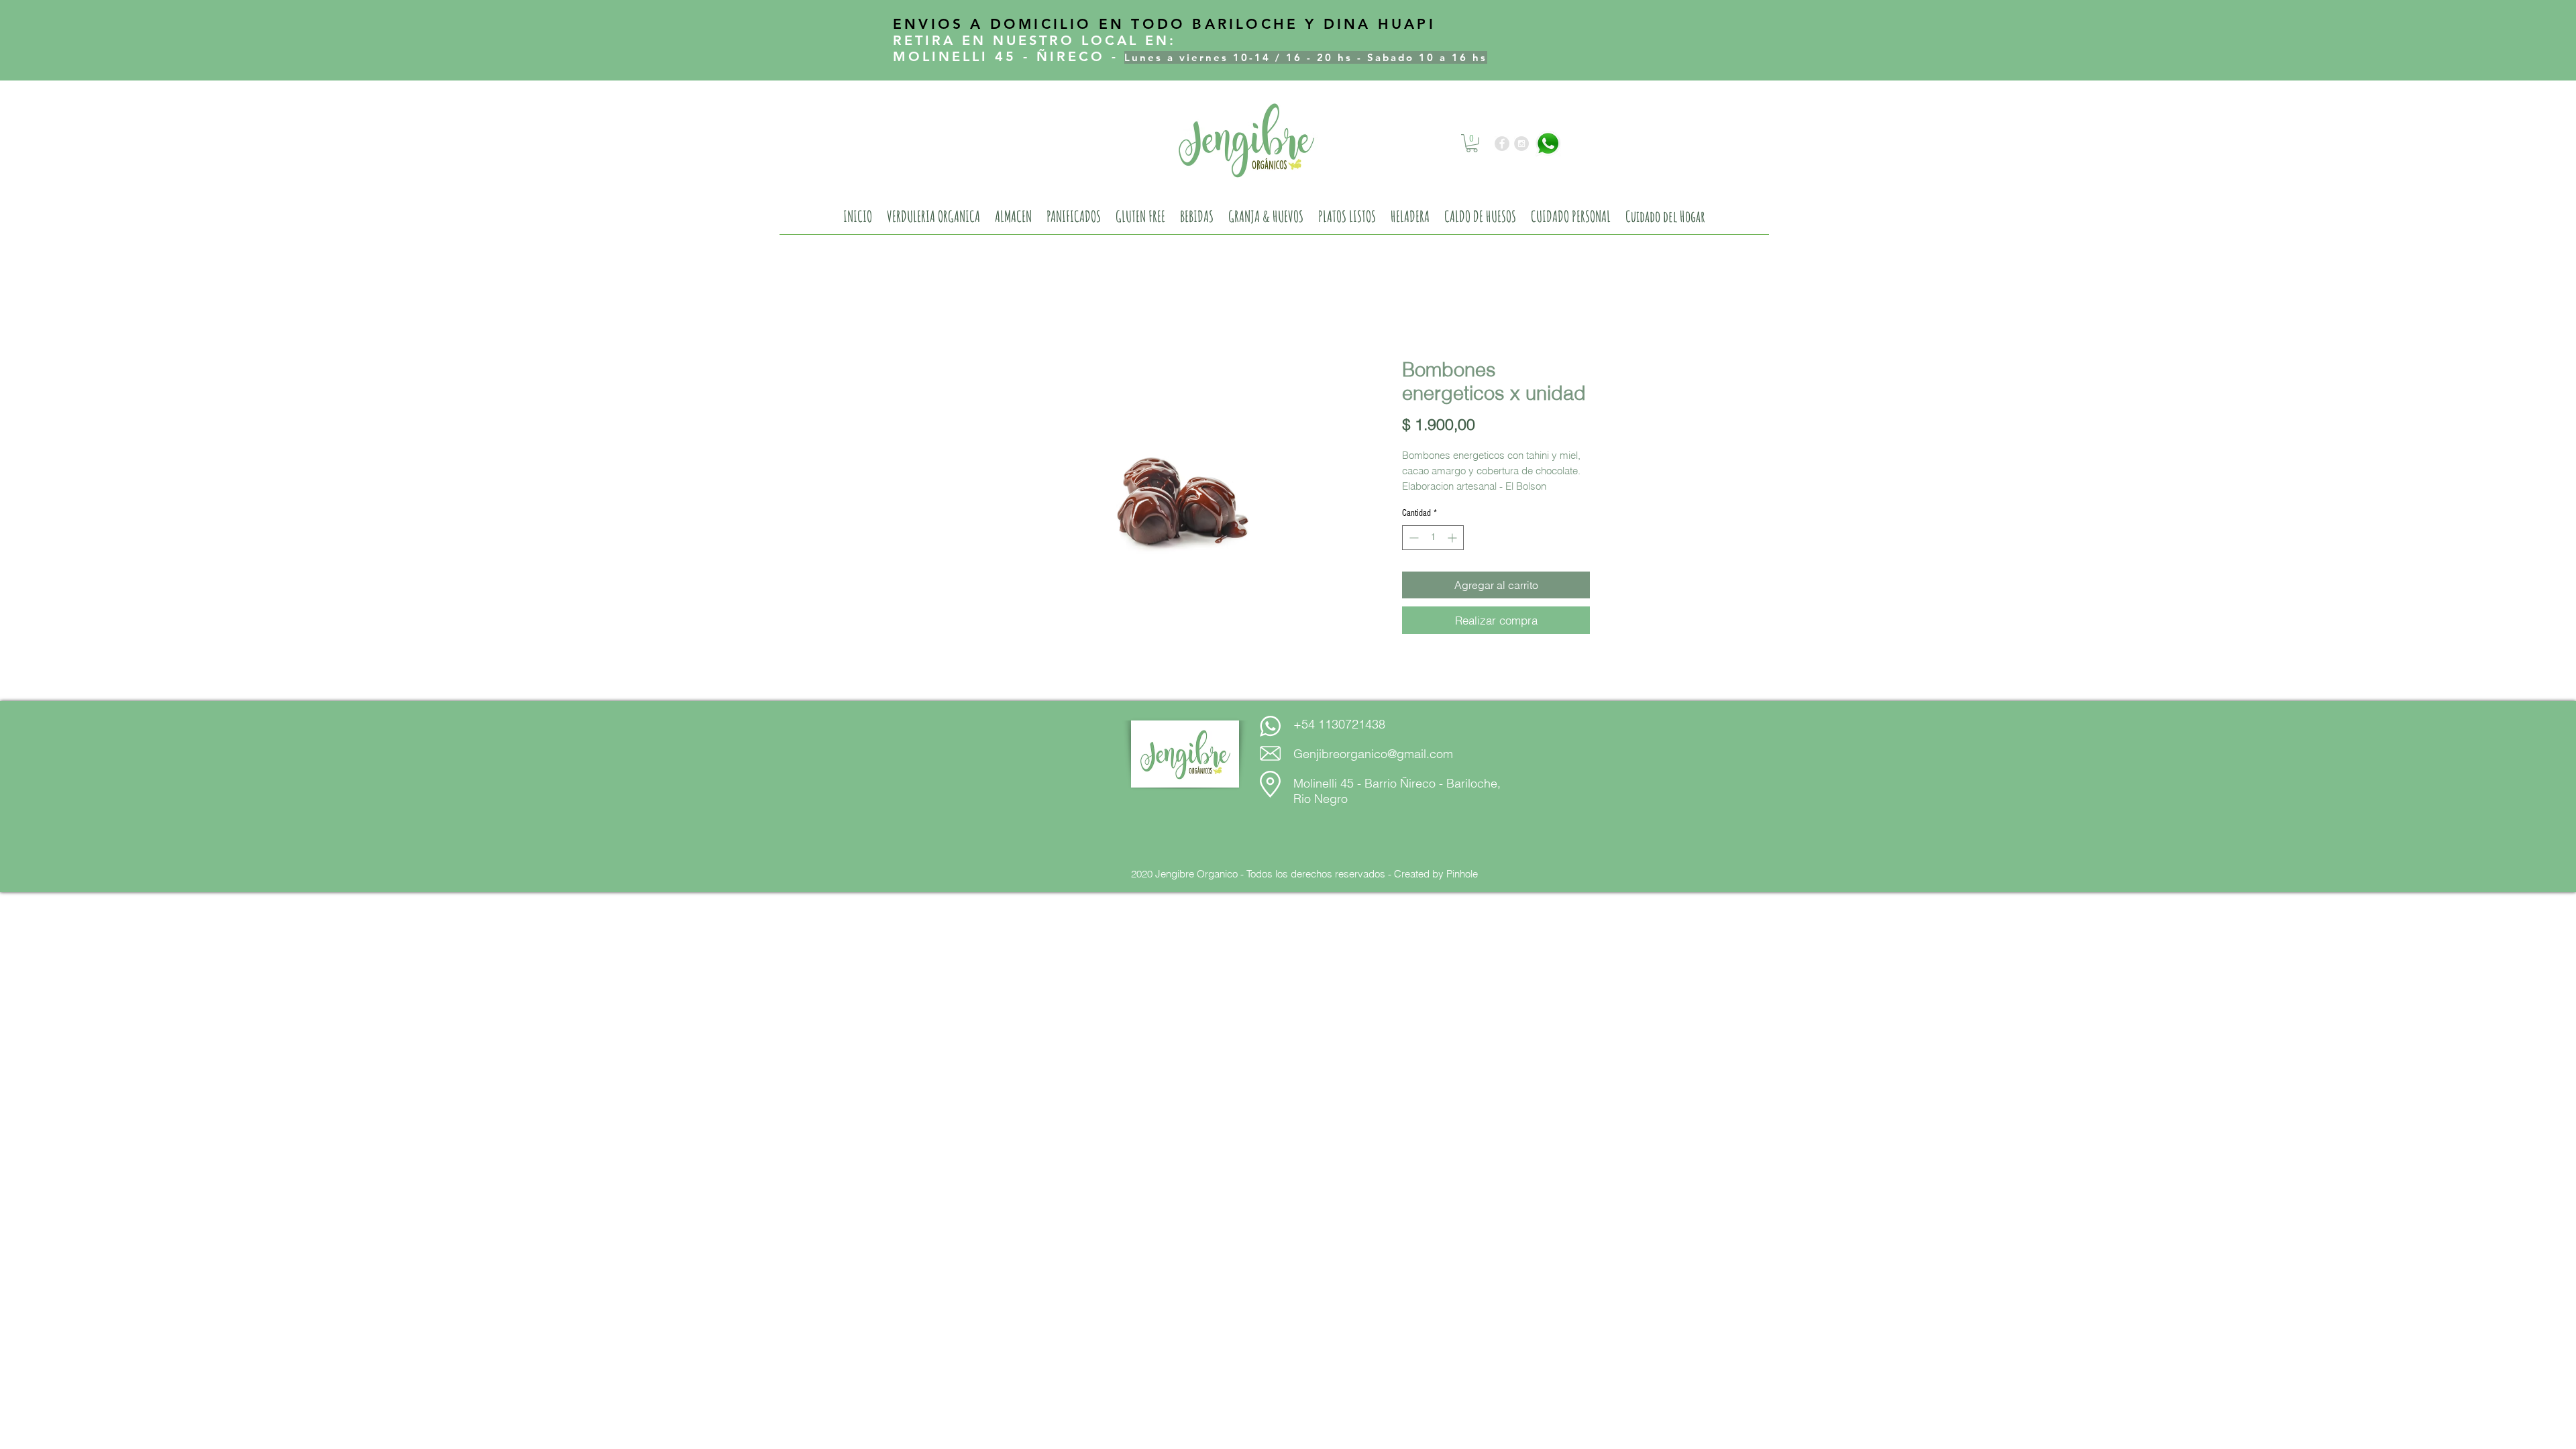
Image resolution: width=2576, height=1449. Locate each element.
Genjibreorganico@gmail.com (1373, 754)
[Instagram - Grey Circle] (1521, 144)
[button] (1472, 143)
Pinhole (1462, 874)
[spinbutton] (1433, 538)
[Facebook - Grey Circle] (1502, 144)
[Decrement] (1412, 538)
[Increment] (1453, 538)
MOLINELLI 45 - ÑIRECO (999, 56)
